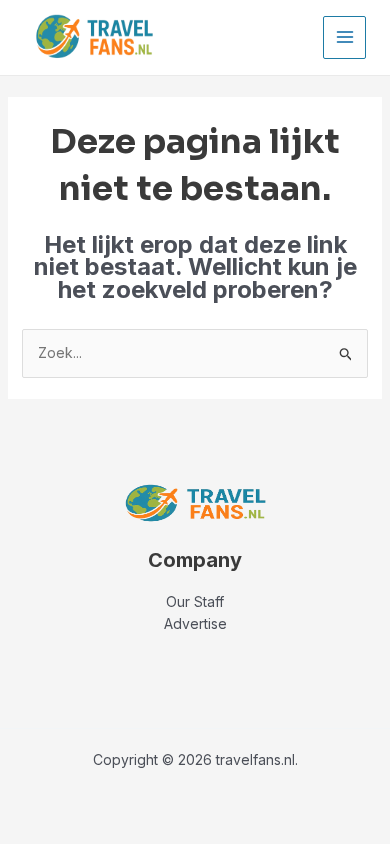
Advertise (195, 623)
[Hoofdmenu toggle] (344, 37)
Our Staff (195, 601)
